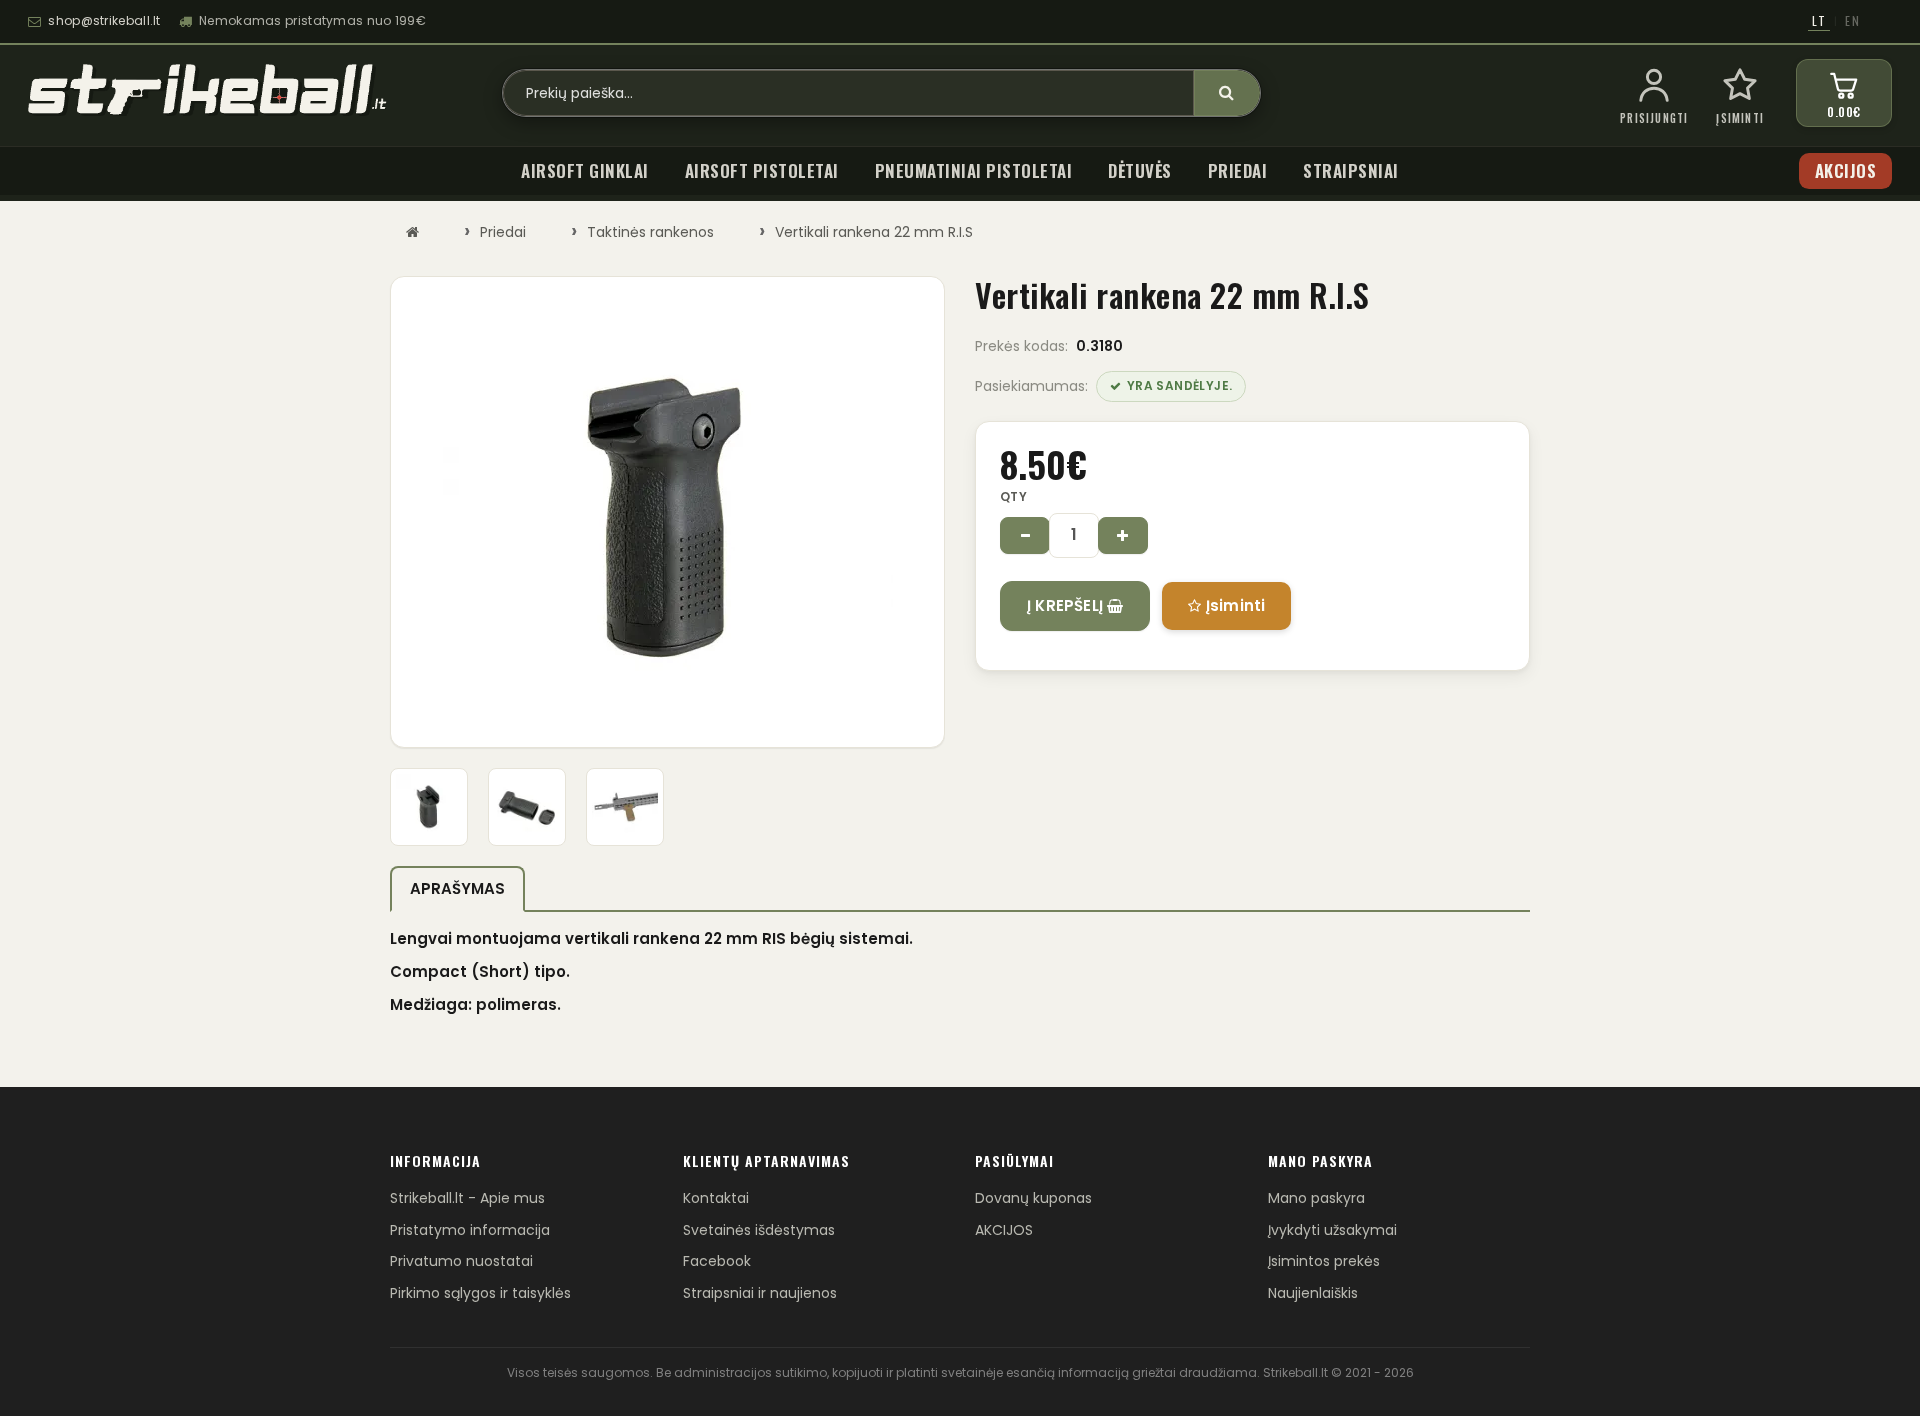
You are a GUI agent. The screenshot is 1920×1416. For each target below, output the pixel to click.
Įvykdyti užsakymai (1332, 1230)
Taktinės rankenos (650, 232)
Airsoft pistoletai (762, 170)
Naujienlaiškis (1313, 1293)
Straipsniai (1351, 170)
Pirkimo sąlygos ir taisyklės (480, 1293)
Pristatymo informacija (470, 1230)
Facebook (717, 1261)
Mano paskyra (1316, 1198)
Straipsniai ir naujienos (760, 1293)
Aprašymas (457, 888)
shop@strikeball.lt (104, 20)
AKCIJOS (1004, 1230)
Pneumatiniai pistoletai (974, 170)
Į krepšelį (1067, 605)
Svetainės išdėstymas (759, 1230)
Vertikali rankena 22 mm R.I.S (874, 232)
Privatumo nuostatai (461, 1261)
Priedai (1238, 170)
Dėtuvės (1140, 170)
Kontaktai (716, 1198)
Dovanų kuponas (1033, 1198)
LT (1819, 20)
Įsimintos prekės (1324, 1261)
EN (1852, 20)
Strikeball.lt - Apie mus (467, 1198)
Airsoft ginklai (585, 170)
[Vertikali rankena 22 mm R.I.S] (667, 512)
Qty (1013, 496)
